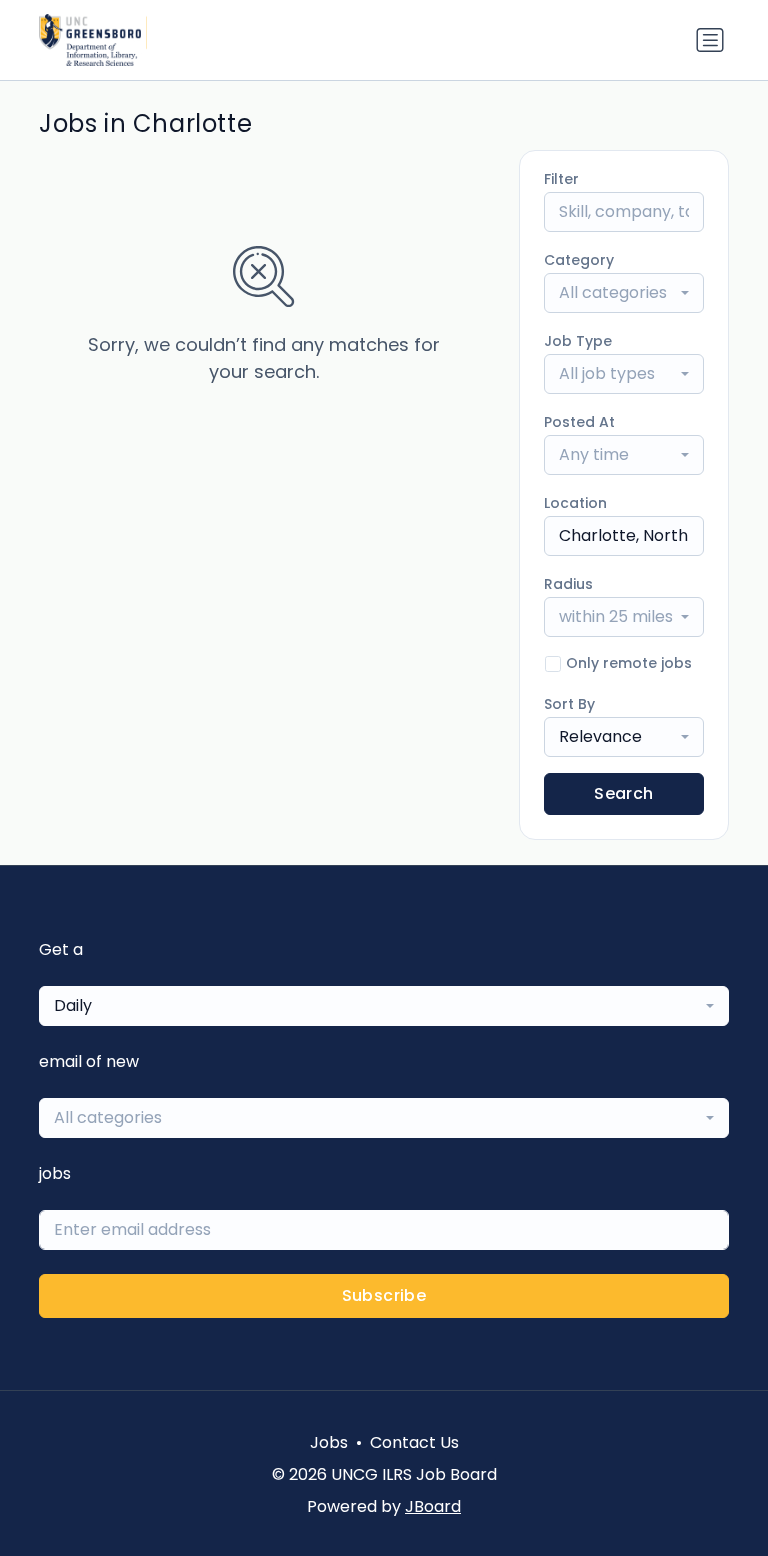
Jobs (329, 1442)
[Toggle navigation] (710, 40)
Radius (568, 584)
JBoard (433, 1506)
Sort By (569, 704)
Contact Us (414, 1442)
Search (623, 793)
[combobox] (624, 293)
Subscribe (384, 1295)
